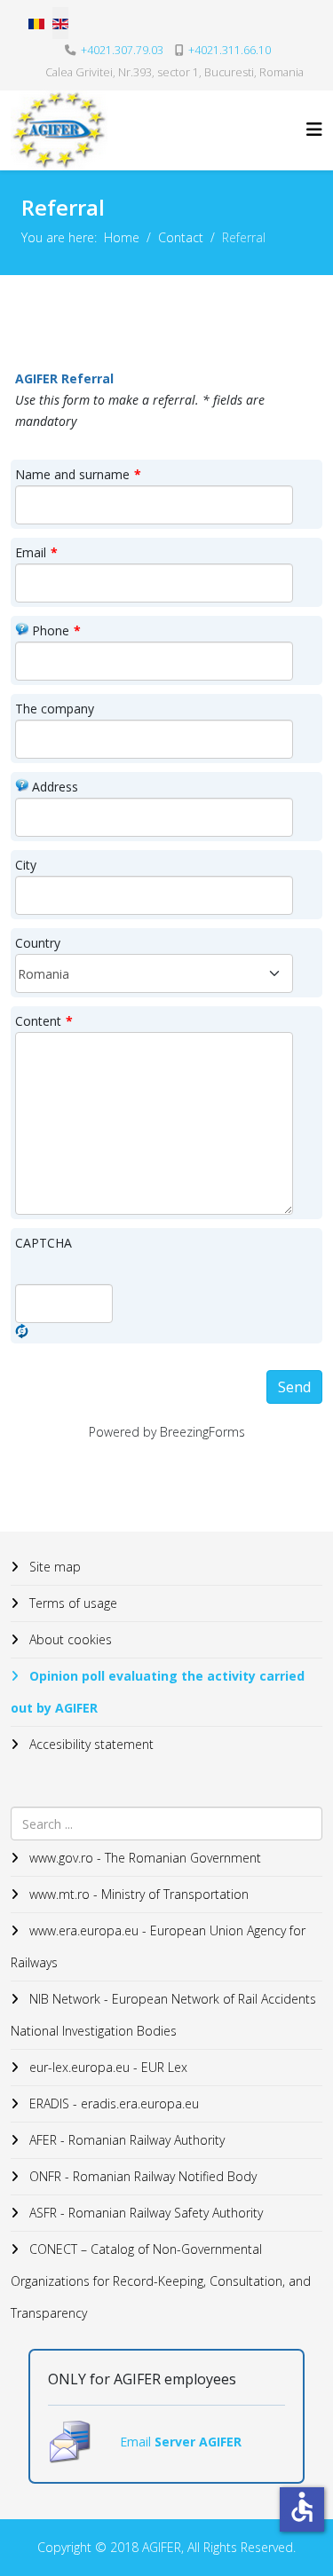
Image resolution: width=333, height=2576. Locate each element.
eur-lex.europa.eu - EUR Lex (107, 2067)
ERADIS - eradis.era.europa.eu (112, 2103)
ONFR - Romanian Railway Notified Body (141, 2176)
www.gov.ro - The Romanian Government (143, 1858)
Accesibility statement (90, 1744)
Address (55, 787)
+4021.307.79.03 (122, 50)
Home (122, 237)
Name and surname (78, 474)
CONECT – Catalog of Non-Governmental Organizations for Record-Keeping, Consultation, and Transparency (161, 2281)
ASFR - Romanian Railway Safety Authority (144, 2213)
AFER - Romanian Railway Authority (125, 2140)
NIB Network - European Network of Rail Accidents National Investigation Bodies (163, 2015)
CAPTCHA (44, 1243)
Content (44, 1021)
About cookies (69, 1639)
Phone (56, 630)
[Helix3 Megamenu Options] (314, 129)
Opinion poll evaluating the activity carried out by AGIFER (158, 1692)
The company (55, 709)
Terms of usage (71, 1603)
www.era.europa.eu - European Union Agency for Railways (158, 1946)
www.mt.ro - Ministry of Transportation (137, 1894)
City (26, 865)
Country (38, 943)
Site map (53, 1567)
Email (36, 552)
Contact (181, 237)
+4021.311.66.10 (230, 50)
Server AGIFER (198, 2442)
